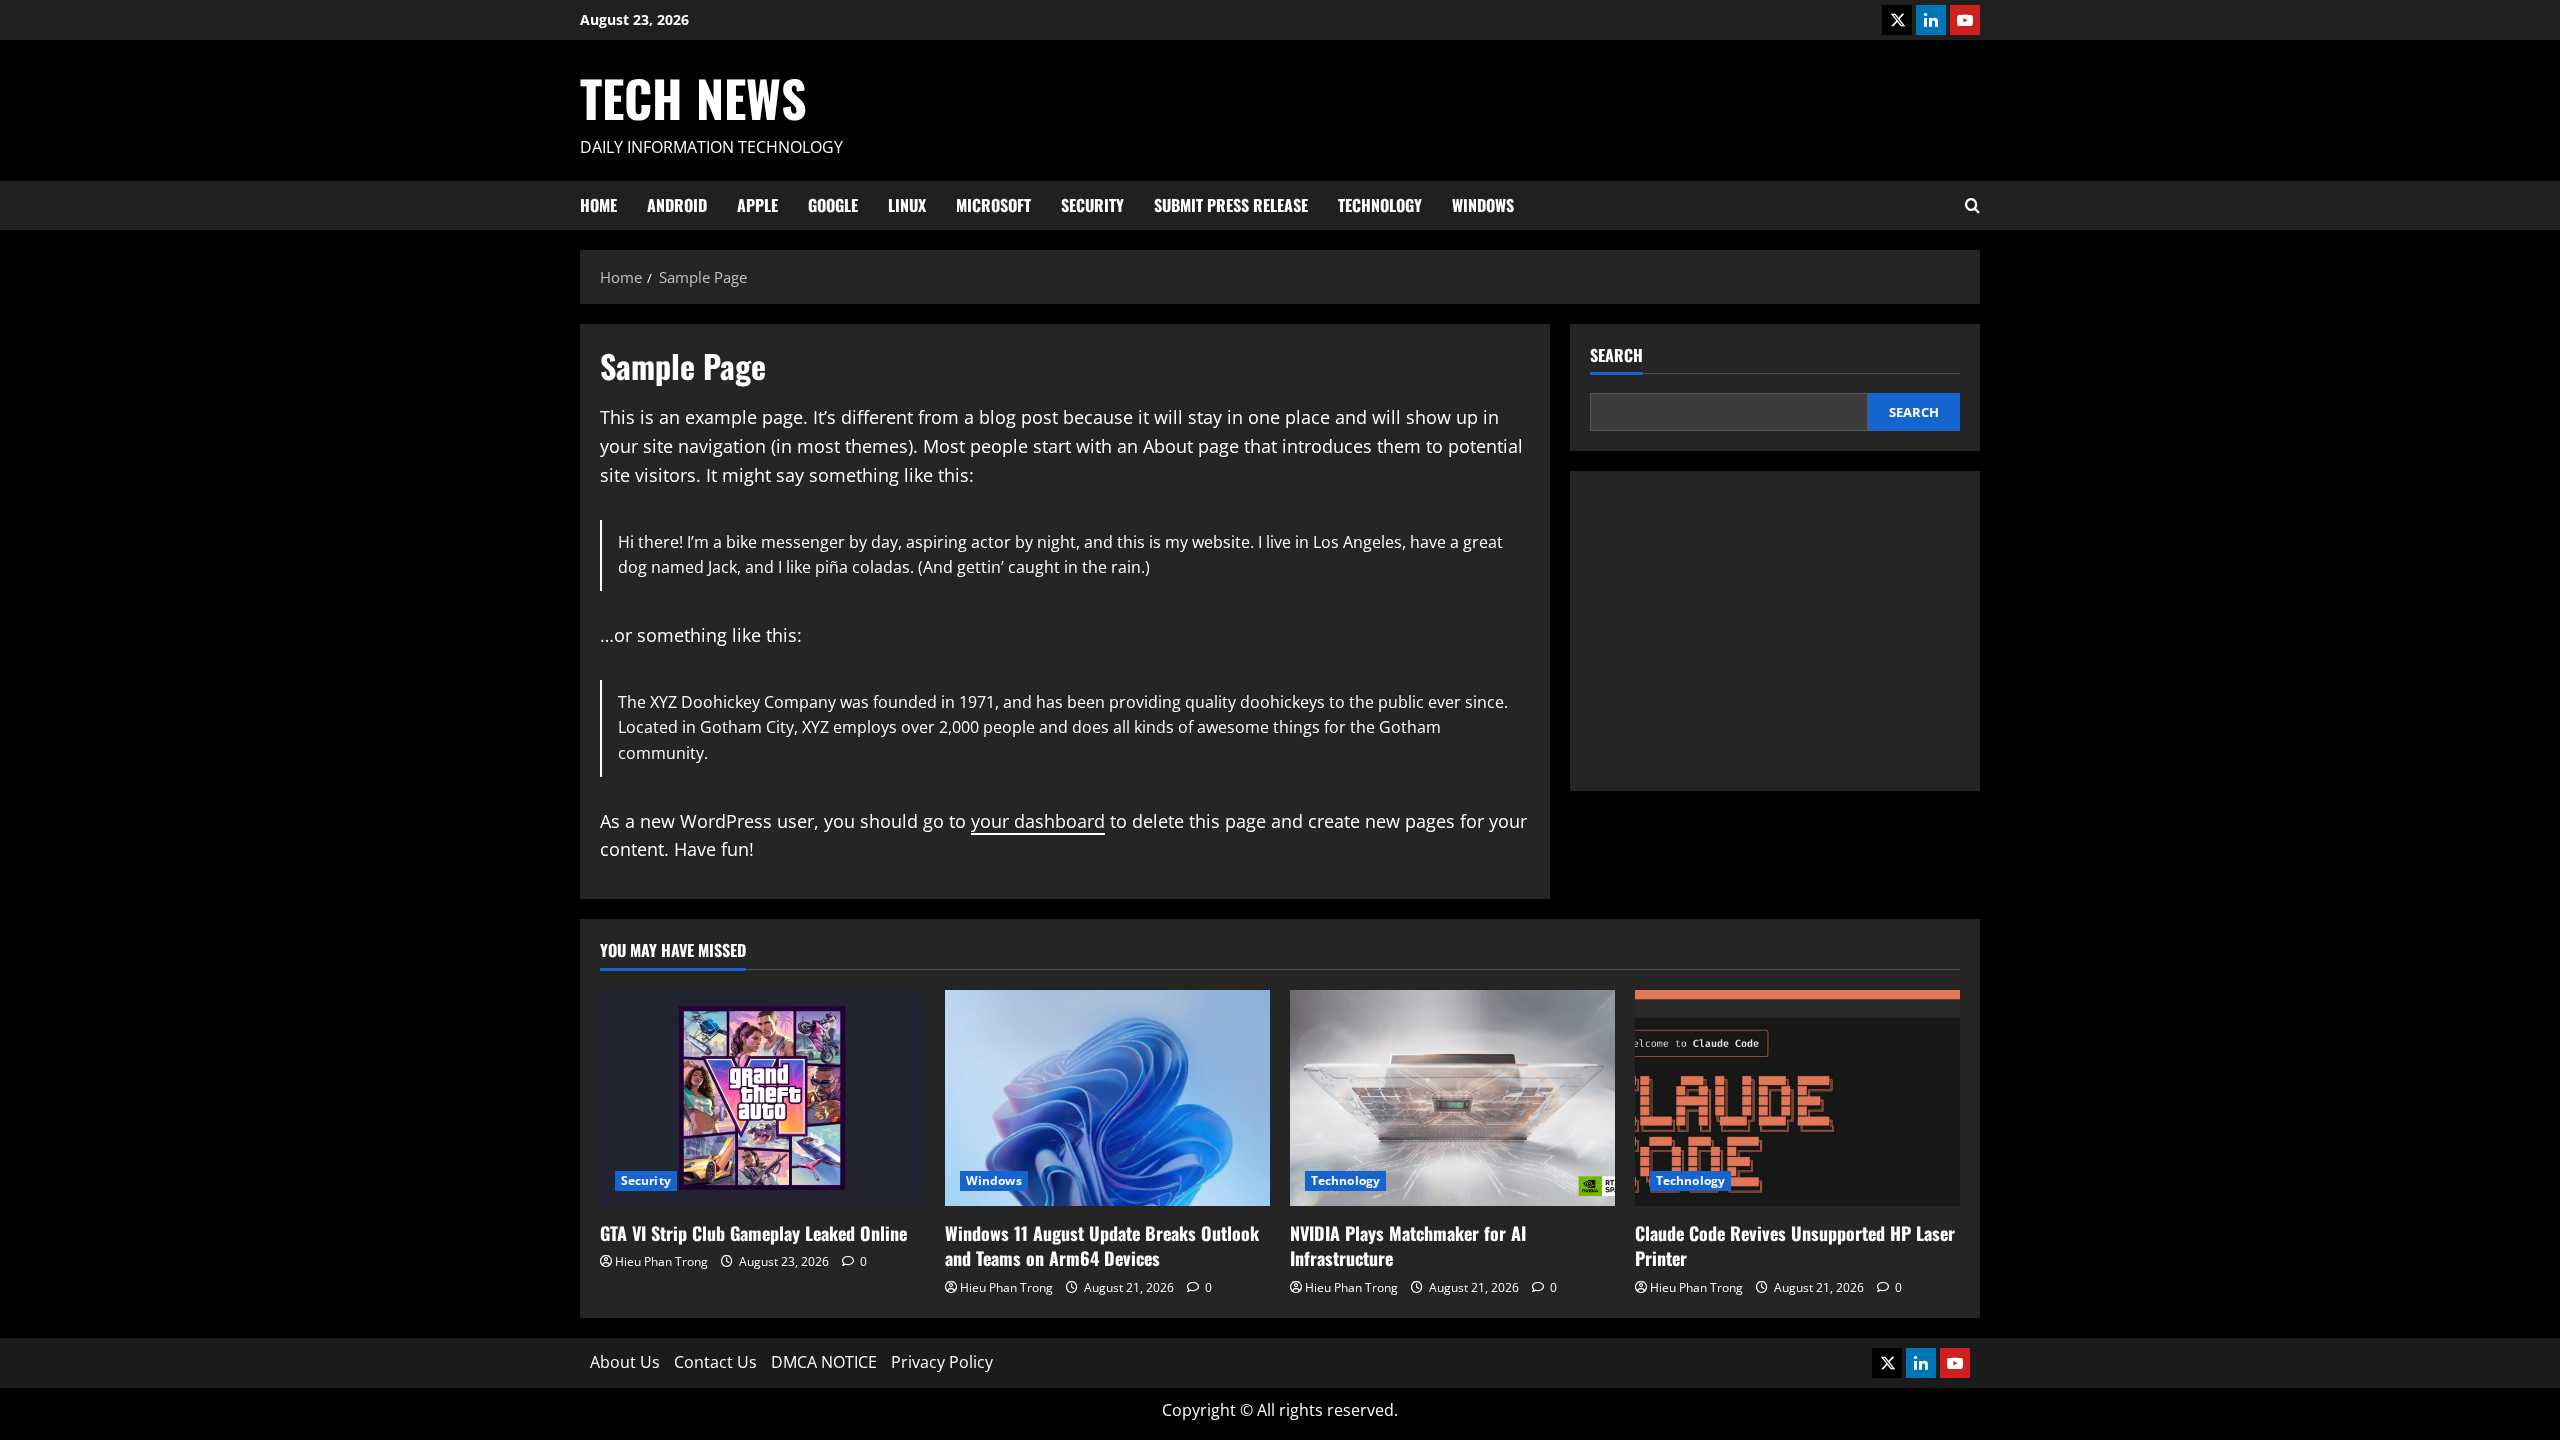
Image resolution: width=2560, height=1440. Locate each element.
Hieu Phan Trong (661, 1261)
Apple (757, 205)
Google (833, 205)
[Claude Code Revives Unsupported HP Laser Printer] (1797, 1098)
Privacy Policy (942, 1362)
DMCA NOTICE (824, 1362)
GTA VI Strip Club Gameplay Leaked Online (753, 1233)
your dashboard (1038, 821)
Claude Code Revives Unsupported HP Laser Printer (1795, 1245)
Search (1616, 355)
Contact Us (715, 1362)
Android (677, 205)
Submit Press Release (1231, 205)
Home (598, 205)
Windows (1483, 205)
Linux (907, 205)
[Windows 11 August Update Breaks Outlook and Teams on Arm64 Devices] (1107, 1098)
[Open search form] (1972, 205)
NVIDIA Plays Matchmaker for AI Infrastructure (1408, 1245)
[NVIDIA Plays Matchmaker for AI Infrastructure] (1452, 1098)
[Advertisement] (1775, 631)
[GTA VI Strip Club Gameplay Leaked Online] (762, 1098)
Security (1092, 205)
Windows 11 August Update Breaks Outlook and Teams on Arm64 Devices (1102, 1245)
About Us (625, 1362)
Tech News (693, 97)
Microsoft (993, 205)
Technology (1380, 205)
